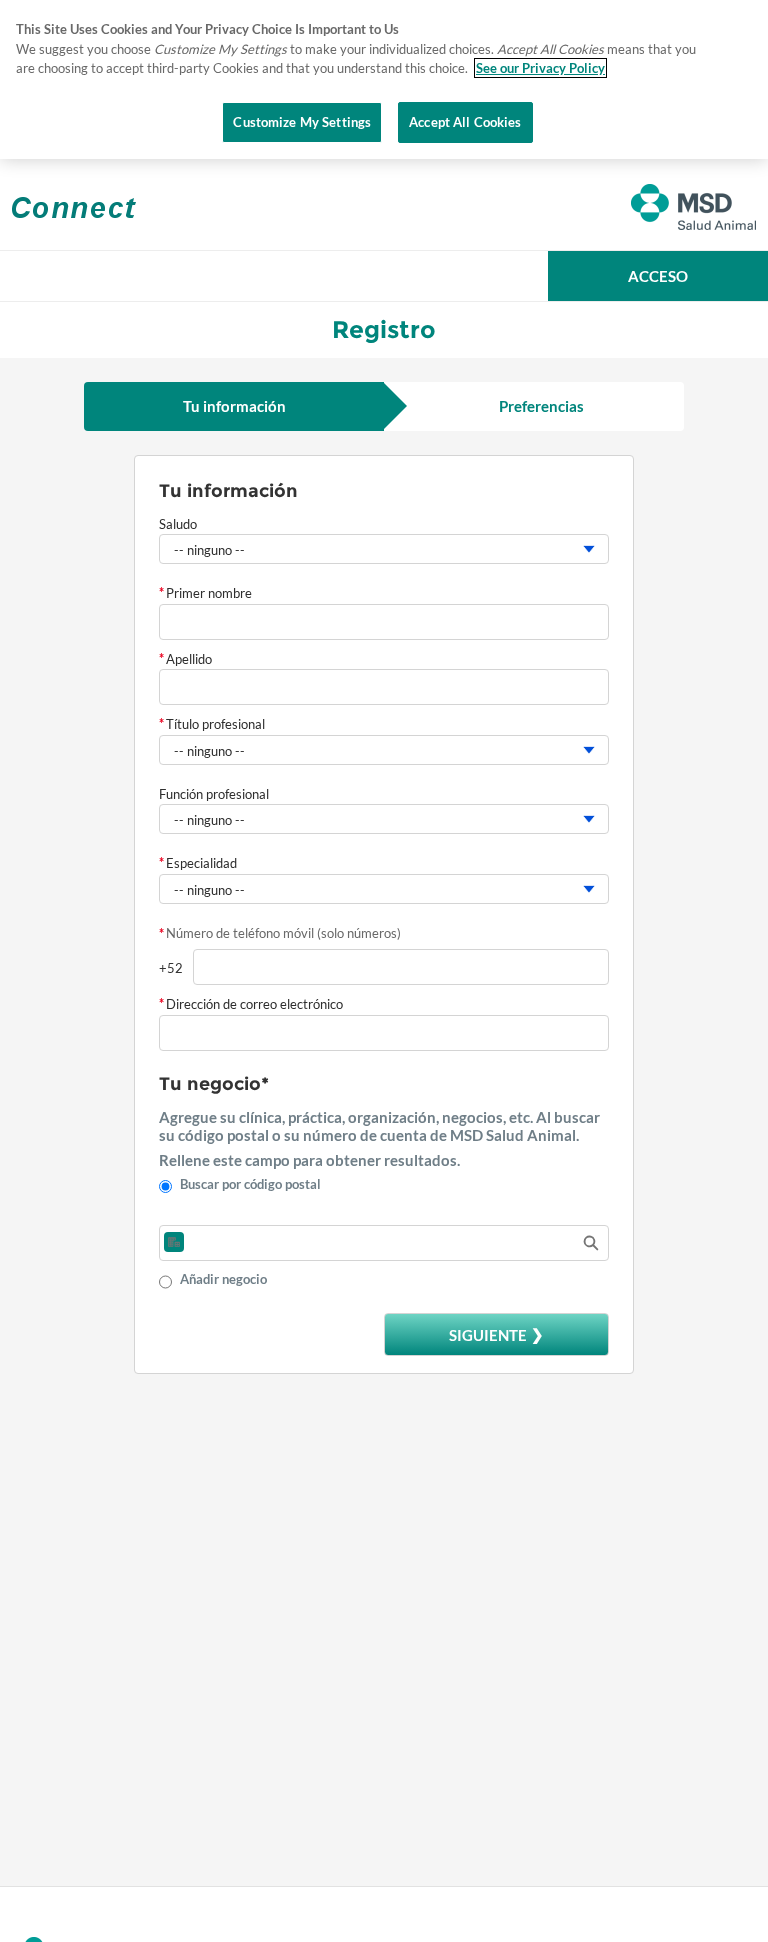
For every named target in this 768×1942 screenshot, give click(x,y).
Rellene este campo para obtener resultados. (309, 1160)
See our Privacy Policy (540, 68)
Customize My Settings (302, 122)
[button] (658, 276)
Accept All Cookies (465, 122)
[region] (384, 79)
